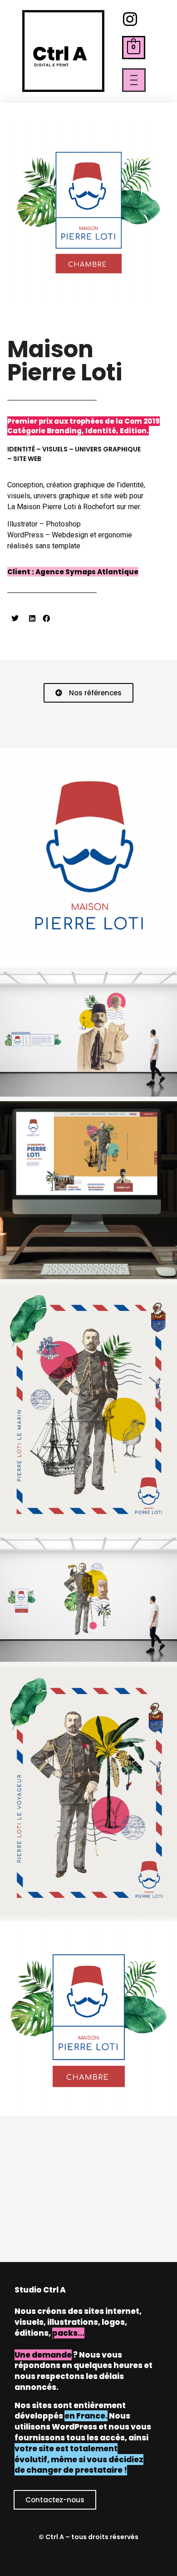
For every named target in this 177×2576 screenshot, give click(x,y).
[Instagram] (130, 19)
